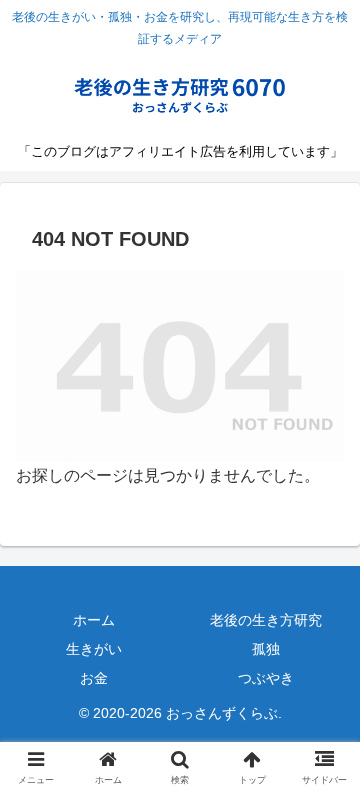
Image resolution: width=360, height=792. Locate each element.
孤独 (266, 649)
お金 (94, 678)
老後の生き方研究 (266, 620)
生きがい (94, 649)
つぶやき (266, 678)
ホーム (94, 620)
